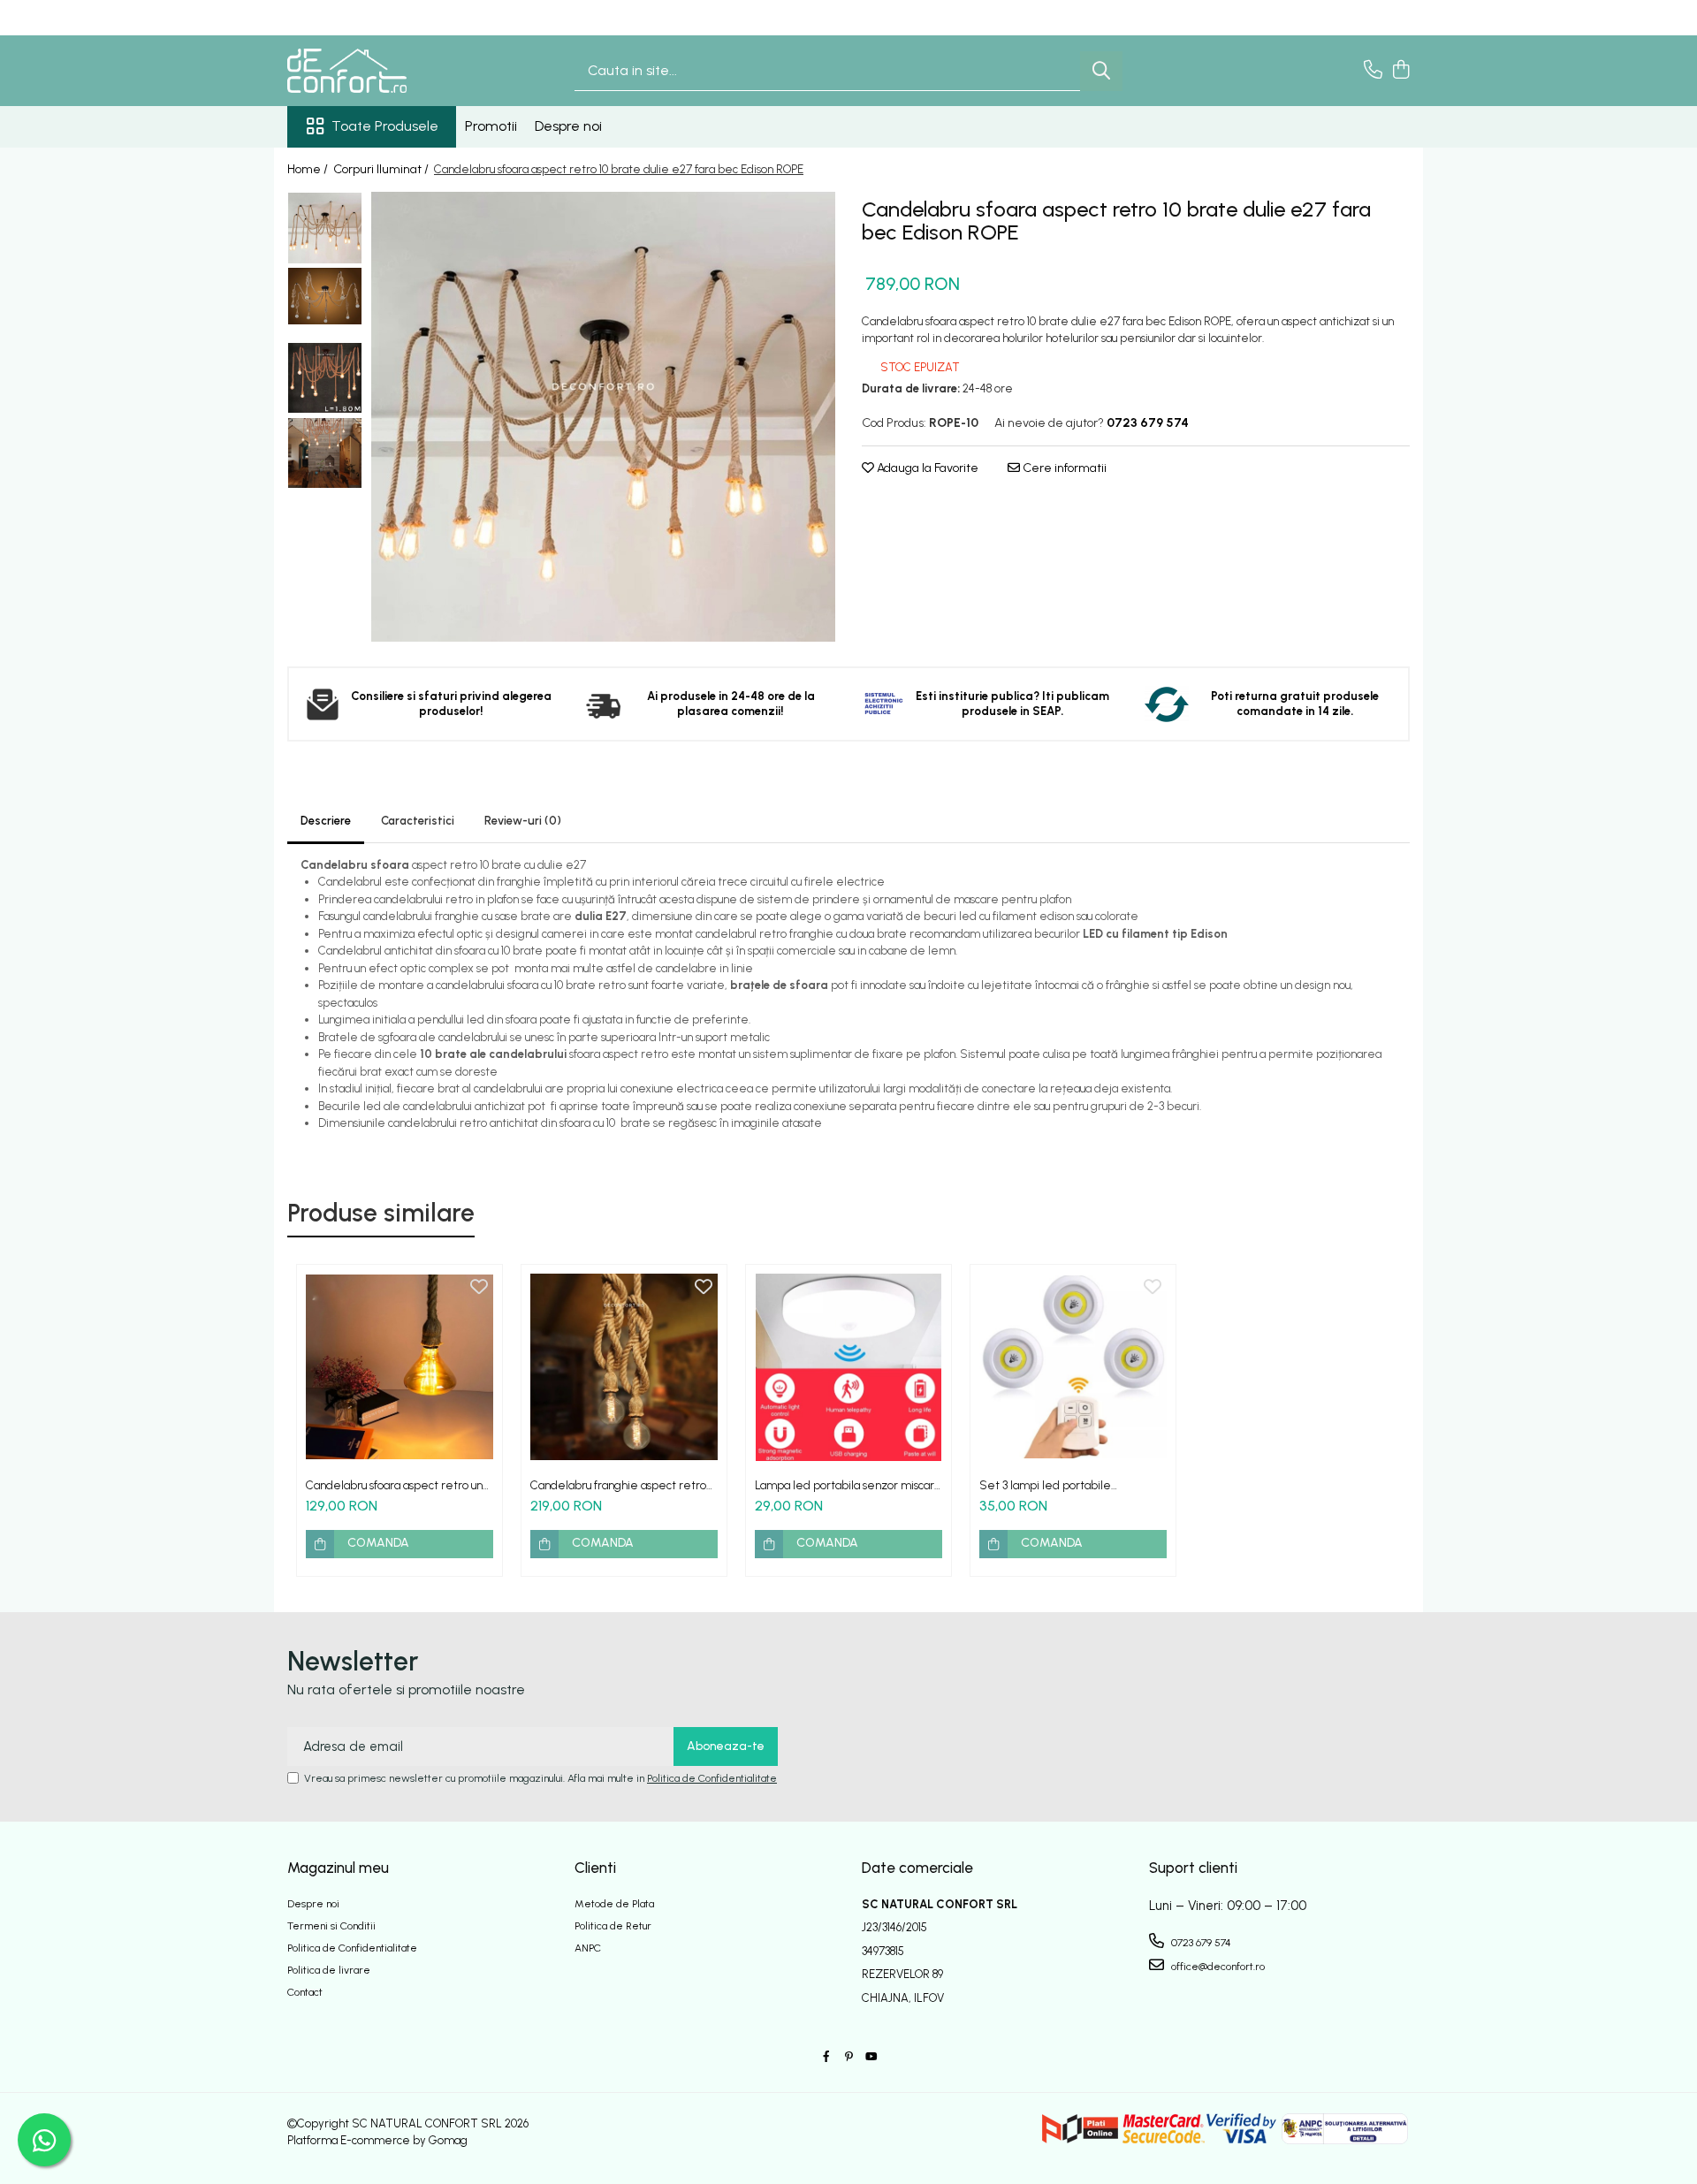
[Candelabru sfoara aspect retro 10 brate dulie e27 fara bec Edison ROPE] (603, 417)
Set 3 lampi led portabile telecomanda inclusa (1045, 1485)
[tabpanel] (603, 417)
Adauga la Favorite (926, 468)
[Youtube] (871, 2057)
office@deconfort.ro (1217, 1967)
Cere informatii (1063, 468)
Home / (309, 169)
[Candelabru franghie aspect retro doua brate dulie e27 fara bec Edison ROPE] (624, 1367)
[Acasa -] (376, 71)
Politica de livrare (329, 1970)
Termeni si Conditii (331, 1926)
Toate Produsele (385, 126)
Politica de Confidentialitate (712, 1778)
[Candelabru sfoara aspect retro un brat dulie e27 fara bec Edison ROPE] (400, 1367)
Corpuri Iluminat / (382, 169)
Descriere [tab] (326, 821)
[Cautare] (1101, 71)
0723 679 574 (1200, 1943)
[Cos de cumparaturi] (1400, 71)
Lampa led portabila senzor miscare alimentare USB (848, 1485)
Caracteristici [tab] (418, 821)
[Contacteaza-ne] (1373, 71)
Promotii (491, 126)
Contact (305, 1992)
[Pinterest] (848, 2057)
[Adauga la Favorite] (479, 1288)
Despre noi (568, 126)
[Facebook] (826, 2057)
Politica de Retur (613, 1926)
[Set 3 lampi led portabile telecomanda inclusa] (1073, 1367)
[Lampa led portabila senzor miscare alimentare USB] (848, 1367)
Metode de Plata (614, 1904)
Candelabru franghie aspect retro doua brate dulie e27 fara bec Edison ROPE (618, 1485)
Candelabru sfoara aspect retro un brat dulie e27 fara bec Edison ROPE (398, 1485)
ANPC (588, 1948)
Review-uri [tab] (523, 821)
